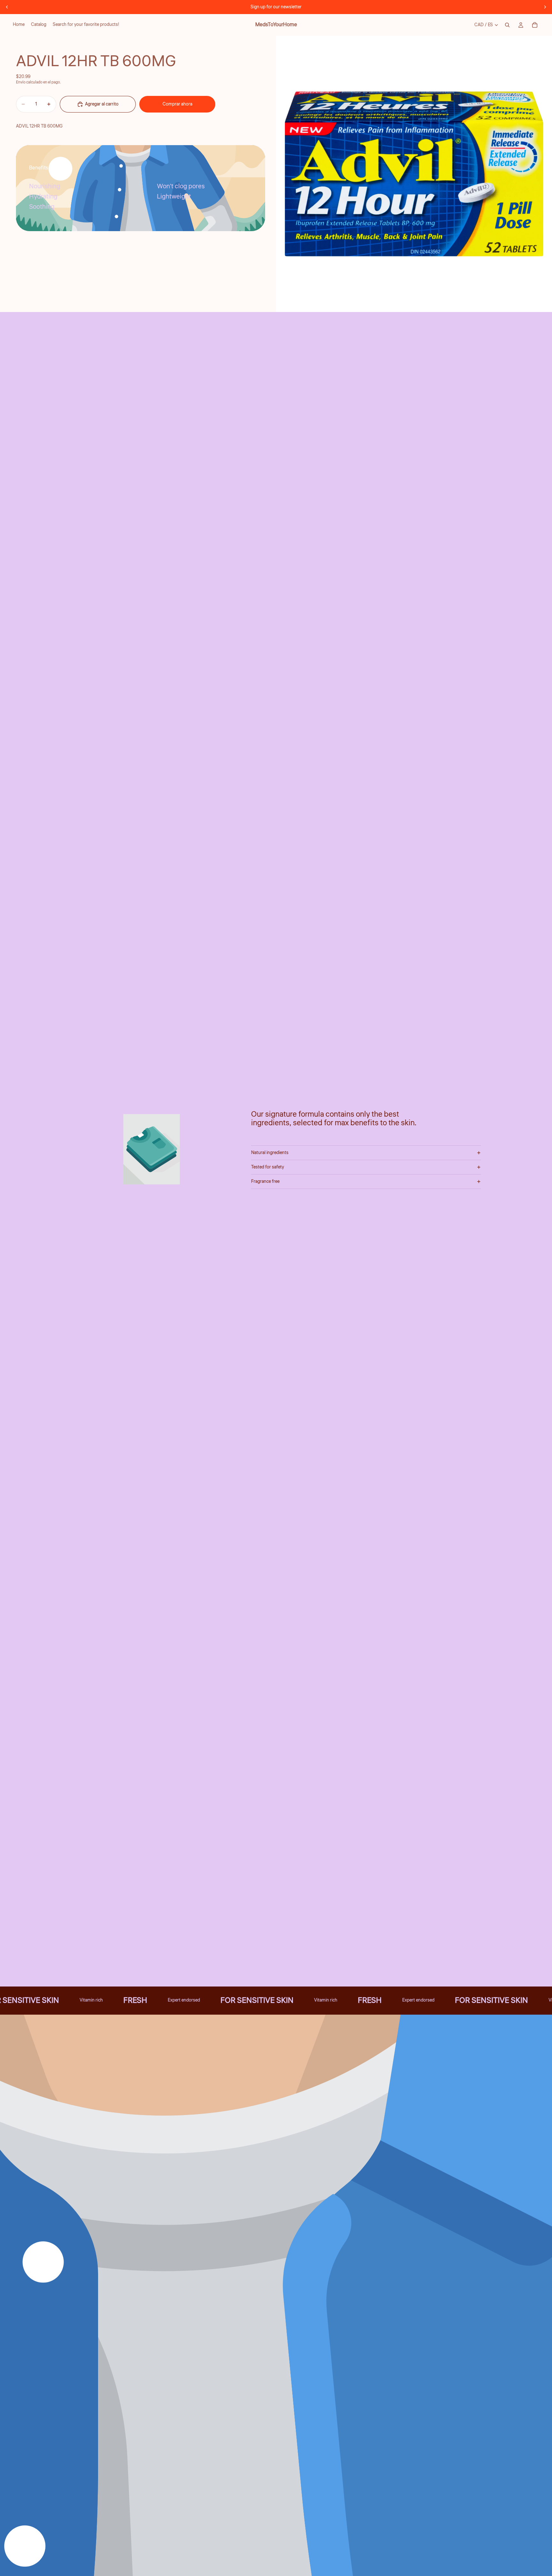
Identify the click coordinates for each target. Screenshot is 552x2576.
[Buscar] (507, 25)
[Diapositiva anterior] (7, 7)
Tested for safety (268, 1167)
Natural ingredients (270, 1153)
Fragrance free (265, 1182)
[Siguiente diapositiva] (545, 7)
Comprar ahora (177, 104)
